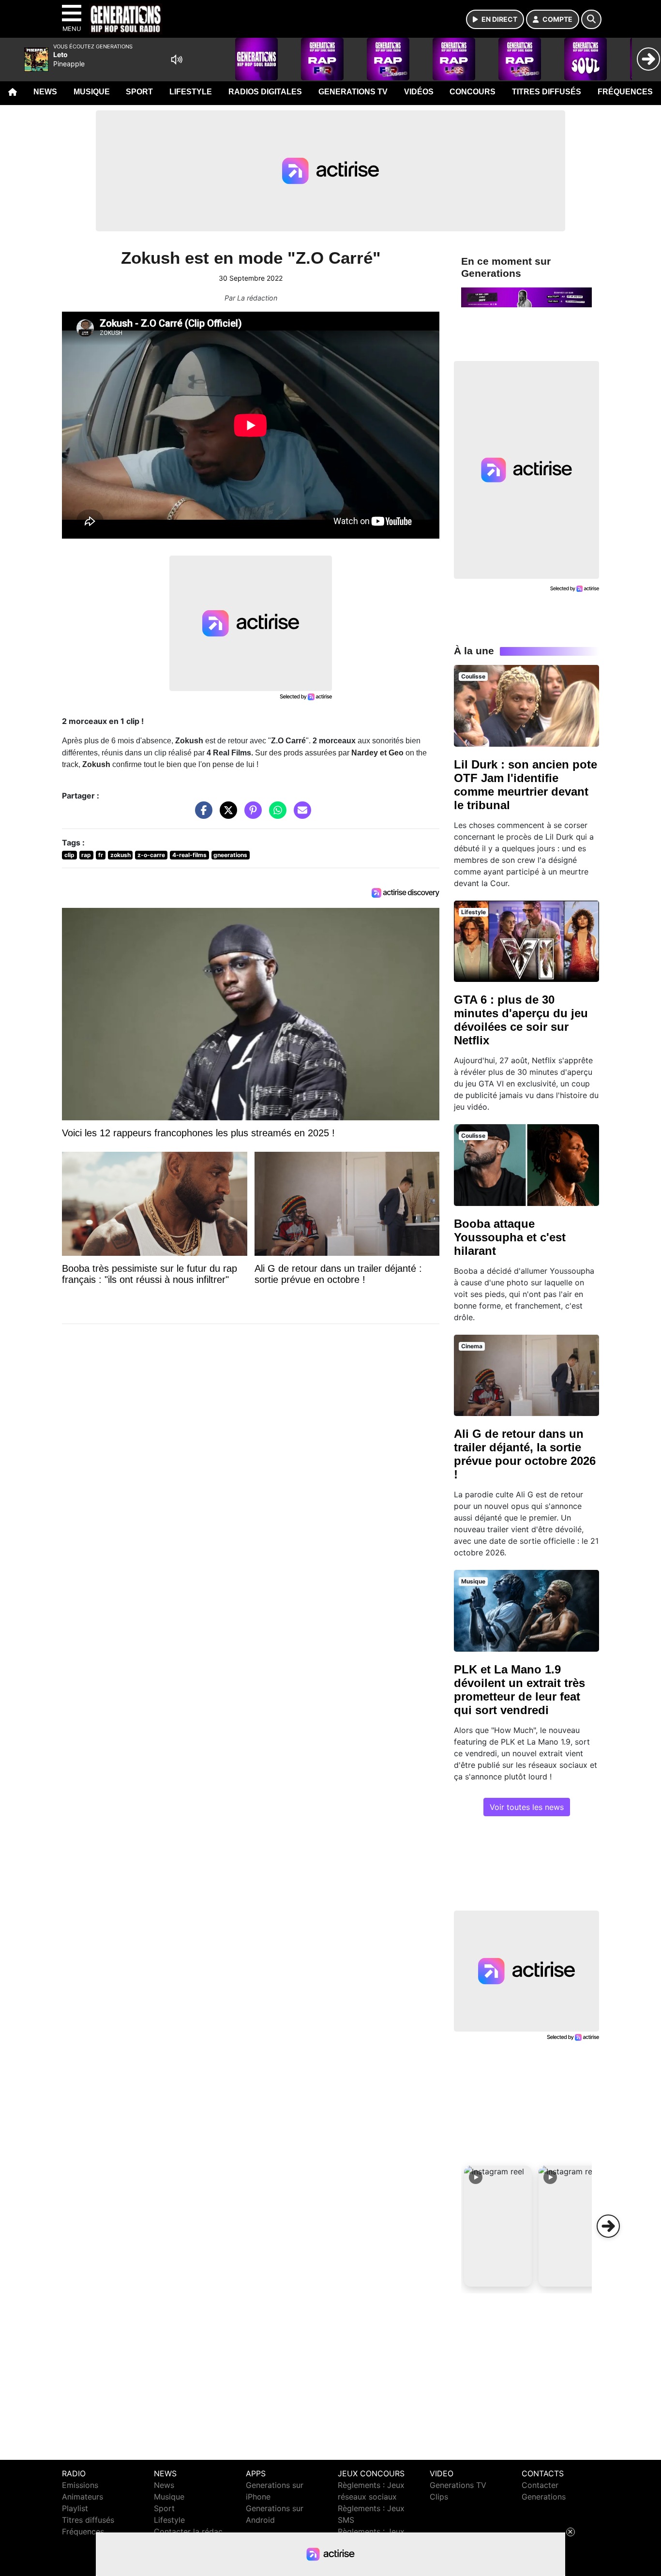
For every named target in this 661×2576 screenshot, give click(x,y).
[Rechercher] (591, 19)
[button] (498, 2226)
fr (101, 855)
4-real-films (189, 855)
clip (69, 855)
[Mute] (177, 60)
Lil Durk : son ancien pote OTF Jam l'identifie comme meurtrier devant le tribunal (526, 785)
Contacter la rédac (188, 2531)
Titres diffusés (547, 92)
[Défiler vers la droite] (608, 2226)
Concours (473, 92)
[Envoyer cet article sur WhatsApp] (275, 815)
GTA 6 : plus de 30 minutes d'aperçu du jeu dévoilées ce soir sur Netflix (521, 1020)
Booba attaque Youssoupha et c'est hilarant (510, 1237)
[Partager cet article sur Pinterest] (251, 815)
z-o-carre (151, 855)
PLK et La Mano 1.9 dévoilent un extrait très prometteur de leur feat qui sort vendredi (519, 1690)
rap (86, 855)
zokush (120, 855)
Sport (139, 92)
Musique (92, 92)
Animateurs (83, 2497)
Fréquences (625, 92)
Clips (439, 2497)
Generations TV (353, 92)
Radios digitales (265, 92)
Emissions (80, 2485)
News (45, 92)
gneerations (230, 855)
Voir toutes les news (527, 1807)
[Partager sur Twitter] (226, 815)
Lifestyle (191, 92)
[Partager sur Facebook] (201, 815)
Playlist (75, 2508)
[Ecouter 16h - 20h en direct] (526, 297)
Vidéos (419, 92)
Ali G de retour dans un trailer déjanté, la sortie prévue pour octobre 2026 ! (525, 1454)
